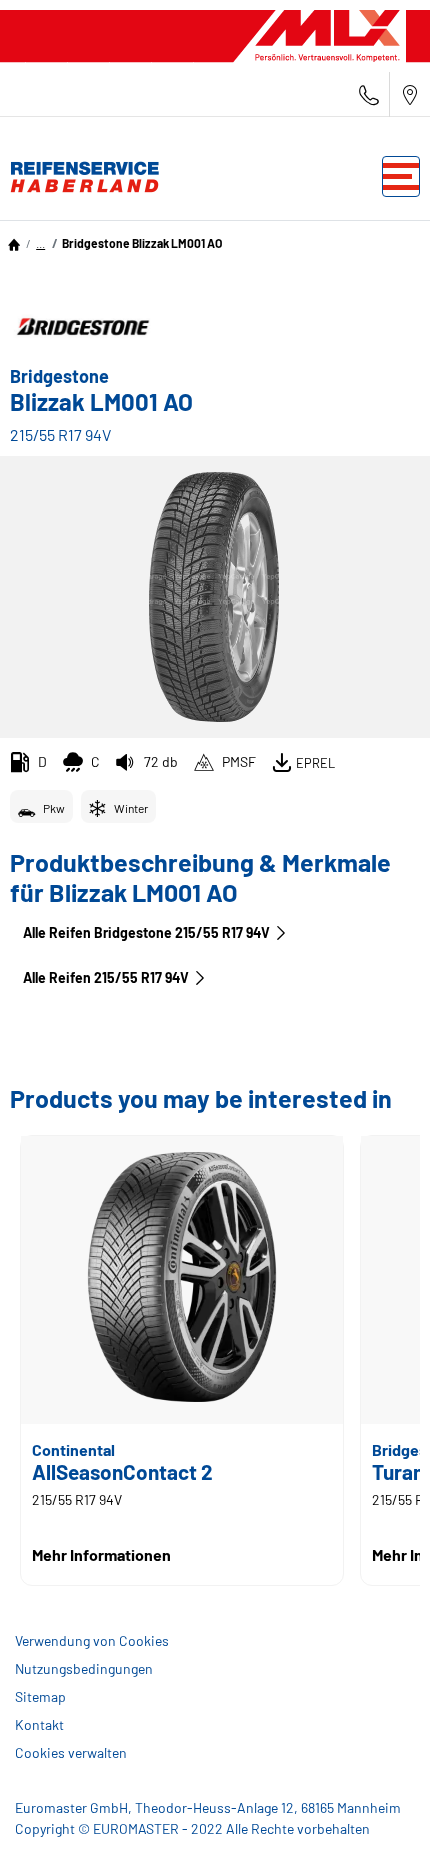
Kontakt (39, 1724)
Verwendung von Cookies (92, 1640)
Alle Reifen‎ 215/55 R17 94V (106, 977)
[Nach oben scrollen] (377, 1816)
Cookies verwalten (71, 1752)
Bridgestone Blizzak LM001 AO (142, 243)
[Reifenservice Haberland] (80, 177)
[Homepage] (14, 243)
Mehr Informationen (101, 1554)
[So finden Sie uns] (410, 94)
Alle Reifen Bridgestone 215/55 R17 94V (146, 932)
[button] (40, 243)
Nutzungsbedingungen (84, 1668)
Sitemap (40, 1696)
